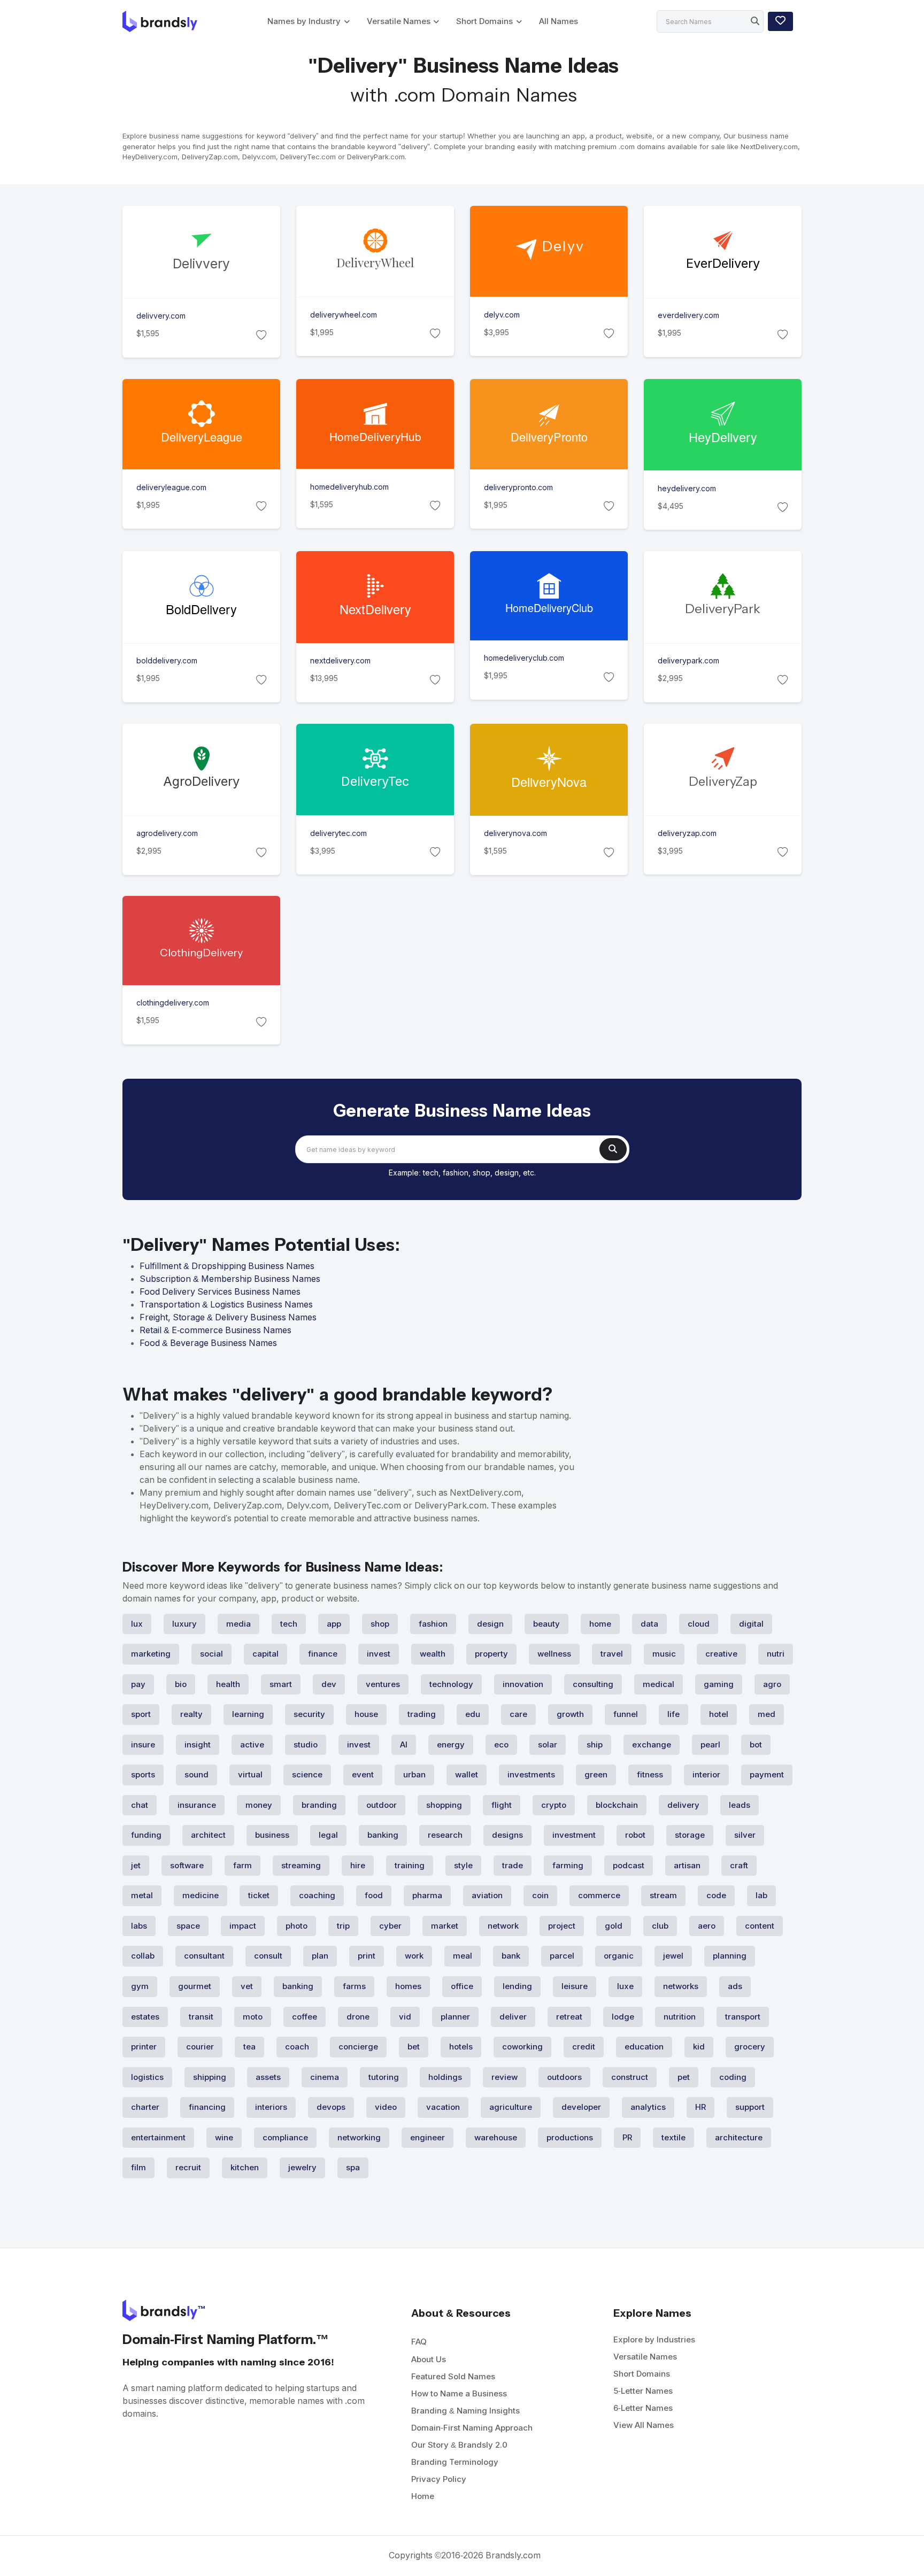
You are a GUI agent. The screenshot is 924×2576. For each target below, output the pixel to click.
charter (145, 2107)
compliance (285, 2137)
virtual (250, 1774)
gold (614, 1926)
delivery (683, 1805)
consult (268, 1956)
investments (531, 1774)
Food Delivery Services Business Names (220, 1292)
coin (540, 1895)
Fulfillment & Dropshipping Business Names (227, 1266)
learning (248, 1714)
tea (249, 2047)
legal (328, 1835)
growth (570, 1714)
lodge (623, 2017)
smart (281, 1684)
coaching (317, 1895)
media (238, 1624)
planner (455, 2017)
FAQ (419, 2342)
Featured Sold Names (453, 2376)
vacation (443, 2107)
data (649, 1624)
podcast (629, 1865)
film (138, 2167)
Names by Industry (304, 21)
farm (242, 1865)
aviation (487, 1895)
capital (265, 1654)
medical (659, 1684)
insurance (197, 1805)
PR (627, 2137)
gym (140, 1986)
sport (141, 1714)
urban (414, 1774)
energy (451, 1745)
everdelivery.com (688, 315)
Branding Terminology (455, 2462)
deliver (513, 2017)
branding (319, 1805)
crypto (554, 1805)
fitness (650, 1774)
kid (699, 2047)
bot (756, 1745)
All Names (559, 21)
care (518, 1714)
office (462, 1986)
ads (735, 1986)
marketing (151, 1654)
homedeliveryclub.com (524, 659)
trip (343, 1926)
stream (663, 1895)
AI (404, 1745)
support (750, 2107)
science (307, 1774)
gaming (719, 1684)
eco (501, 1745)
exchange (652, 1745)
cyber (390, 1926)
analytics (648, 2107)
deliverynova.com (515, 833)
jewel (673, 1956)
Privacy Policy (439, 2479)
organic (619, 1956)
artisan (687, 1865)
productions (570, 2137)
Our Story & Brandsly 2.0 (459, 2445)
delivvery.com (161, 316)
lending (517, 1986)
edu (473, 1714)
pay (138, 1684)
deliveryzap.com (687, 833)
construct (630, 2077)
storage (690, 1835)
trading (422, 1714)
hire (358, 1865)
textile (673, 2137)
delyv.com (502, 315)
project (562, 1926)
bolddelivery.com (167, 661)
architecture (739, 2137)
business (272, 1835)
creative (721, 1654)
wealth (433, 1654)
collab (143, 1956)
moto (253, 2017)
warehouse (496, 2137)
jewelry (302, 2167)
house (366, 1714)
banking (383, 1835)
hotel (719, 1714)
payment (767, 1774)
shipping (210, 2077)
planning (730, 1956)
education (644, 2047)
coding (733, 2077)
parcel (562, 1956)
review (505, 2077)
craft (739, 1865)
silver (745, 1835)
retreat (569, 2017)
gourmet (195, 1986)
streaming (301, 1865)
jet (136, 1865)
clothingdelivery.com (173, 1003)
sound (197, 1774)
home (600, 1624)
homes (408, 1986)
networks (681, 1986)
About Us (429, 2359)
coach (297, 2047)
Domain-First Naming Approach (472, 2428)
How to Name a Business (459, 2393)
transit (201, 2017)
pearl (710, 1745)
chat (140, 1805)
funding (146, 1835)
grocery (750, 2047)
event (363, 1774)
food (374, 1895)
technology (451, 1684)
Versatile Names (399, 21)
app (334, 1624)
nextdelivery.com (340, 661)
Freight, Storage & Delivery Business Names (228, 1317)
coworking (522, 2047)
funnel (626, 1714)
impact (243, 1926)
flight (502, 1805)
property (491, 1654)
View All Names (644, 2425)
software (187, 1865)
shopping (444, 1805)
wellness (554, 1654)
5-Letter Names (643, 2391)
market (445, 1926)
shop (380, 1624)
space (188, 1926)
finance (323, 1654)
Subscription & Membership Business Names (230, 1279)
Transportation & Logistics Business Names (226, 1305)
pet (684, 2077)
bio (181, 1684)
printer (144, 2047)
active (252, 1745)
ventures (383, 1684)
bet (414, 2047)
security (309, 1714)
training (410, 1865)
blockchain (617, 1805)
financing (207, 2107)
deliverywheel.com (344, 315)
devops (331, 2107)
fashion (433, 1624)
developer (581, 2107)
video (386, 2107)
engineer (428, 2137)
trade (513, 1865)
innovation (523, 1684)
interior (706, 1774)
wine (224, 2137)
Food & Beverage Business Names (208, 1343)
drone (358, 2017)
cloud (699, 1624)
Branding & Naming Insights (465, 2411)
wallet (467, 1774)
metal (142, 1895)
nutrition (680, 2017)
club (660, 1926)
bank (511, 1956)
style (463, 1865)
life (673, 1714)
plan (320, 1956)
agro (772, 1684)
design (490, 1624)
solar (548, 1745)
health (228, 1684)
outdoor (382, 1805)
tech (289, 1624)
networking (359, 2137)
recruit (188, 2167)
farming (568, 1865)
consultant (204, 1956)
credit (584, 2047)
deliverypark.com (688, 661)
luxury (184, 1624)
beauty (546, 1624)
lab (761, 1895)
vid (405, 2017)
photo (297, 1926)
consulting (593, 1684)
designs (507, 1835)
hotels (461, 2047)
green (596, 1774)
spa (353, 2167)
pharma (427, 1895)
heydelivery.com (687, 489)
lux (137, 1624)
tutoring (384, 2077)
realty (191, 1714)
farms (354, 1986)
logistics (147, 2077)
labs (139, 1926)
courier (200, 2047)
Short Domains (484, 21)
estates (145, 2017)
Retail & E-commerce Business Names (215, 1330)
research (445, 1835)
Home (423, 2496)
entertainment (158, 2137)
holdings (445, 2077)
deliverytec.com (338, 833)
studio (306, 1745)
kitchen (245, 2167)
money (259, 1805)
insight (198, 1745)
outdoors (564, 2077)
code (716, 1895)
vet (247, 1986)
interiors (271, 2107)
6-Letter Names (643, 2408)
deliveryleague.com (171, 488)
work (414, 1956)
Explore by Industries (654, 2339)
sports (143, 1774)
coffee (305, 2017)
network (503, 1926)
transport (743, 2017)
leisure (575, 1986)
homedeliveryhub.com (349, 486)
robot (635, 1835)
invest (379, 1654)
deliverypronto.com (518, 488)
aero (707, 1926)
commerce (599, 1895)
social (211, 1654)
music (664, 1654)
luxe (625, 1986)
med (767, 1714)
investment (574, 1835)
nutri (776, 1654)
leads (740, 1805)
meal (463, 1956)
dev (329, 1684)
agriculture (511, 2107)
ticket (259, 1895)
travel (612, 1654)
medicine (201, 1895)
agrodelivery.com (167, 833)
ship (595, 1745)
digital (751, 1624)
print (367, 1956)
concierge (358, 2047)
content (760, 1926)
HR (700, 2107)
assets (268, 2077)
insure (143, 1745)
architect (208, 1835)
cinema (325, 2077)
